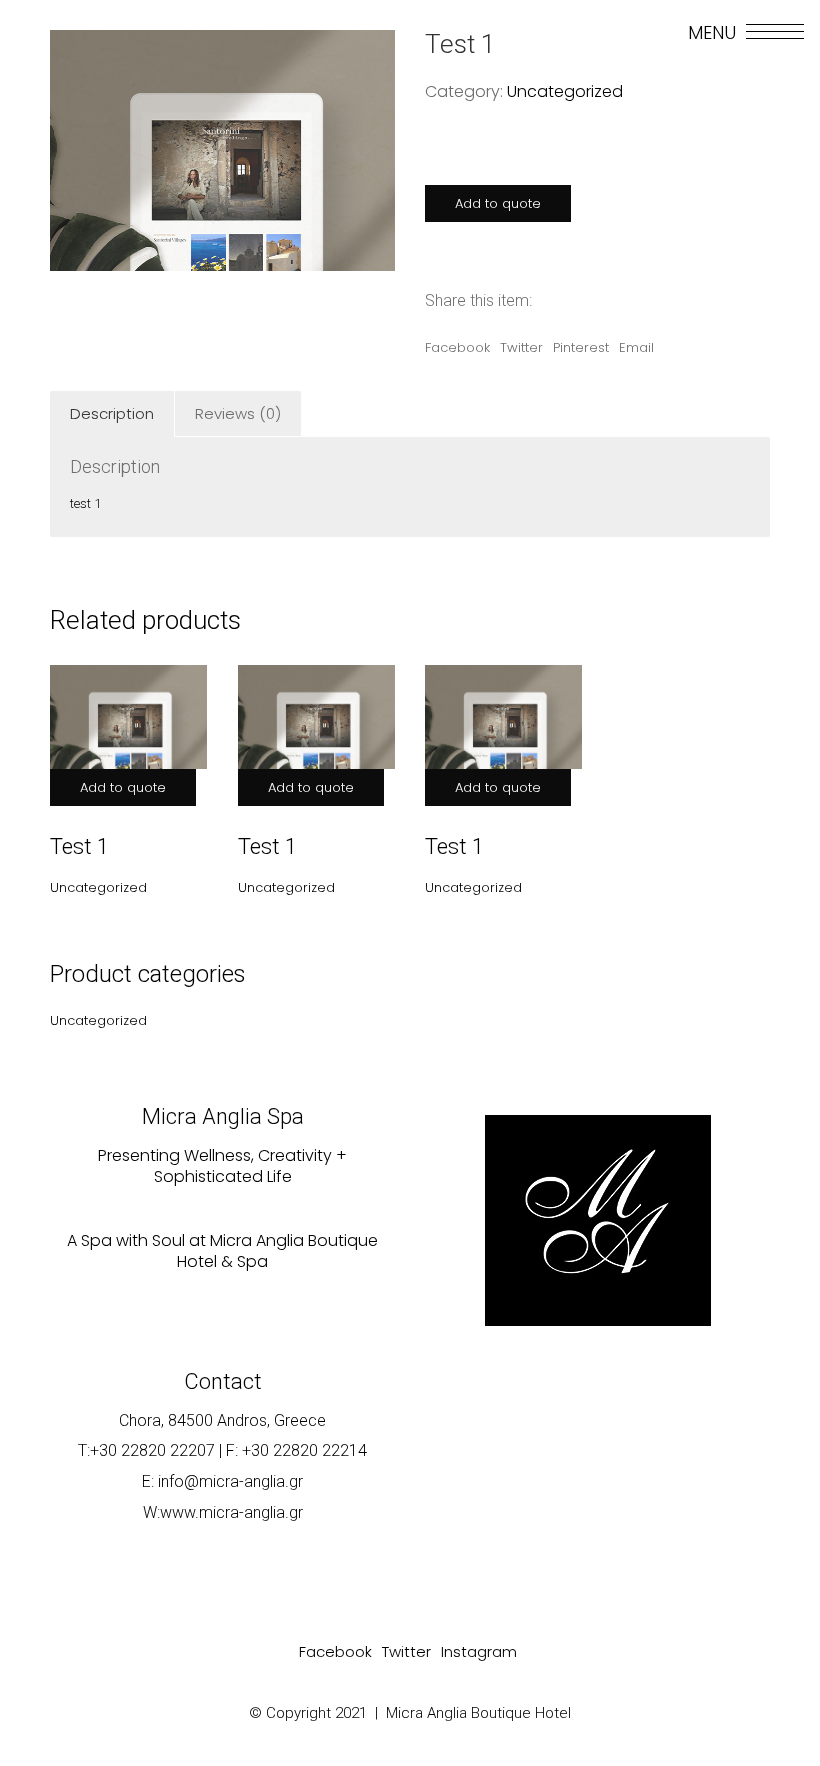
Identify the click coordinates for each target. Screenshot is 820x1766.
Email (636, 347)
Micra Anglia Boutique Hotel (478, 1713)
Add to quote (498, 203)
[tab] (112, 414)
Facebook (457, 347)
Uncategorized (565, 91)
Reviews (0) (238, 413)
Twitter (521, 347)
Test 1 (79, 846)
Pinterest (581, 347)
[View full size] (75, 62)
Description (112, 413)
